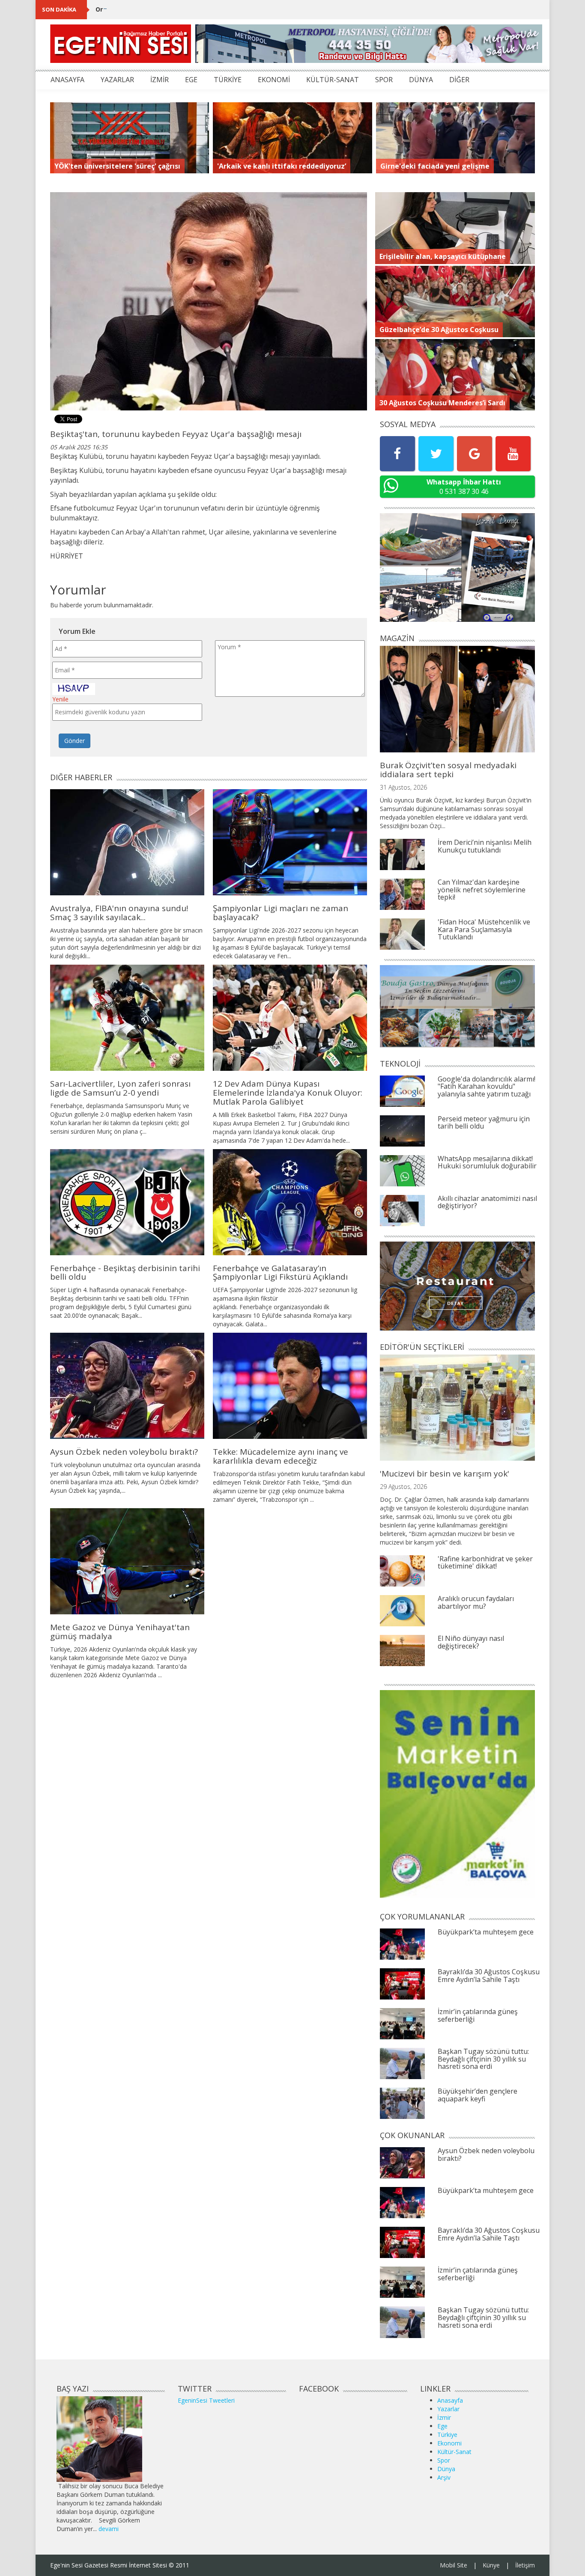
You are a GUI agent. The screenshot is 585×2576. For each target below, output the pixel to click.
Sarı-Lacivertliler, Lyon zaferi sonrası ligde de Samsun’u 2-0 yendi (120, 1088)
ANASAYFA (67, 80)
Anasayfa (450, 2400)
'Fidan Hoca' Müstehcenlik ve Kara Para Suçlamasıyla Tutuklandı (484, 929)
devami (109, 2529)
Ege (442, 2426)
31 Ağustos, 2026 (403, 787)
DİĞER (459, 80)
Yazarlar (448, 2409)
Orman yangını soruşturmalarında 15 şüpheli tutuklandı (181, 9)
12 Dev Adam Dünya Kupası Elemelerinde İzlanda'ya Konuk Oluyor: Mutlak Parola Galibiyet (288, 1093)
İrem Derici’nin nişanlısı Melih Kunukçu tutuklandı (485, 846)
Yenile (60, 699)
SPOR (384, 80)
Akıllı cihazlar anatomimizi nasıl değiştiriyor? (487, 1202)
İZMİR (160, 80)
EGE (191, 80)
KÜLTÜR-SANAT (333, 80)
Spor (444, 2460)
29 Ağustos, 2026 (403, 1487)
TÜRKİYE (228, 80)
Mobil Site (454, 2565)
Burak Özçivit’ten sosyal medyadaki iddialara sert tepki (448, 770)
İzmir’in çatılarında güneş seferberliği (478, 2015)
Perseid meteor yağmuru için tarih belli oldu (484, 1123)
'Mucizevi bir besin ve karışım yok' (445, 1474)
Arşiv (444, 2477)
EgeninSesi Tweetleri (206, 2400)
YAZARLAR (117, 80)
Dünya (446, 2469)
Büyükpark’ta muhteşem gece (486, 1932)
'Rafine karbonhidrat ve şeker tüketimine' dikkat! (485, 1563)
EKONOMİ (274, 80)
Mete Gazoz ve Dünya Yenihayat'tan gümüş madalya (120, 1632)
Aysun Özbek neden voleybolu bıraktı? (124, 1452)
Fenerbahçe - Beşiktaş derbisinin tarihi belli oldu (125, 1273)
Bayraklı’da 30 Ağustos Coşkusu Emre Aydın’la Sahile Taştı (489, 1976)
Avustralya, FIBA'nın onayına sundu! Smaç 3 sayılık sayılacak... (119, 913)
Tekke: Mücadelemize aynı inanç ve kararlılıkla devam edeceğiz (281, 1456)
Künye (491, 2565)
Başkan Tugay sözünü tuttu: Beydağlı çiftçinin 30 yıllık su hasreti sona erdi (483, 2059)
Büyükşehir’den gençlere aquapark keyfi (478, 2095)
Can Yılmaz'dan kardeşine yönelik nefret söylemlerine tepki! (482, 890)
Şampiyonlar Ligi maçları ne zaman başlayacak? (281, 913)
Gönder (75, 741)
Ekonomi (449, 2443)
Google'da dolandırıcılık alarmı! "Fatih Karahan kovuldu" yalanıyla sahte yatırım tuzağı (487, 1086)
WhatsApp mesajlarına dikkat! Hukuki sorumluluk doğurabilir (487, 1162)
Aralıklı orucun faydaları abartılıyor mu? (476, 1602)
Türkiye (447, 2435)
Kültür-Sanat (454, 2452)
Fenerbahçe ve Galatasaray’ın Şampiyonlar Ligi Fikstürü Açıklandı (280, 1273)
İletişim (525, 2565)
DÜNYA (421, 80)
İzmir (444, 2417)
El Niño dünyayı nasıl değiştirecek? (471, 1642)
